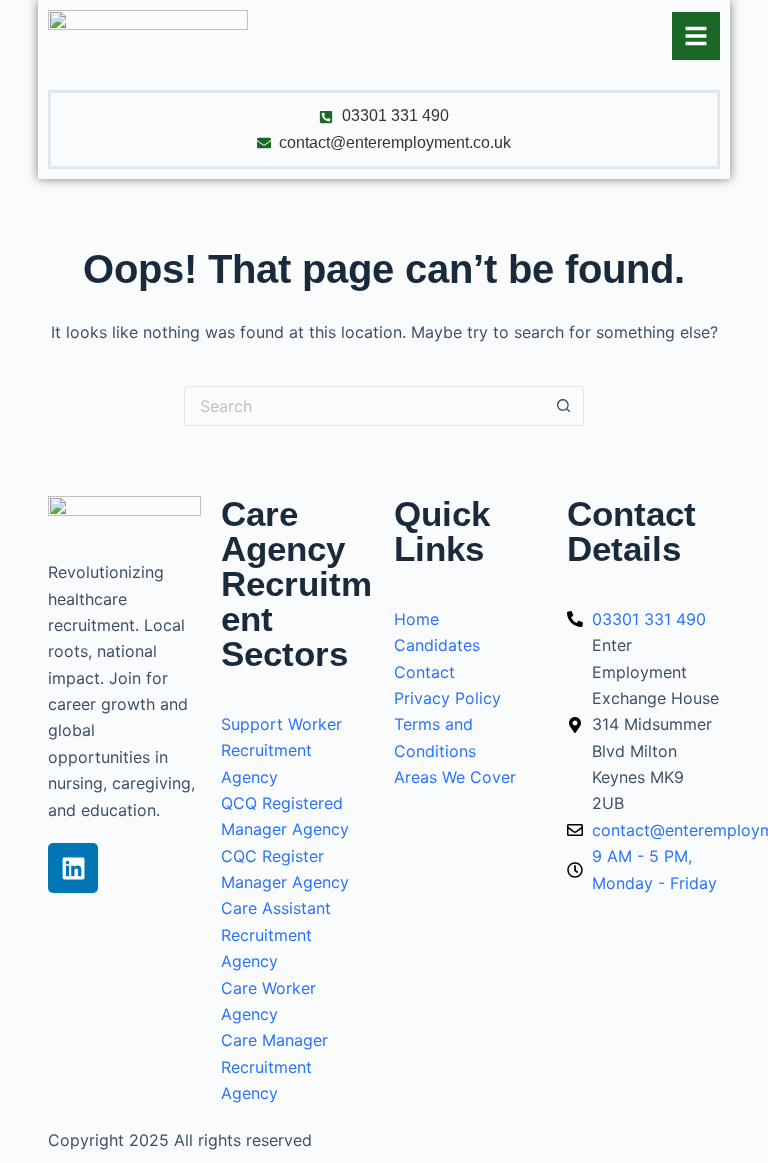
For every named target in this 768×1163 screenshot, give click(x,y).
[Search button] (564, 406)
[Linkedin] (73, 868)
